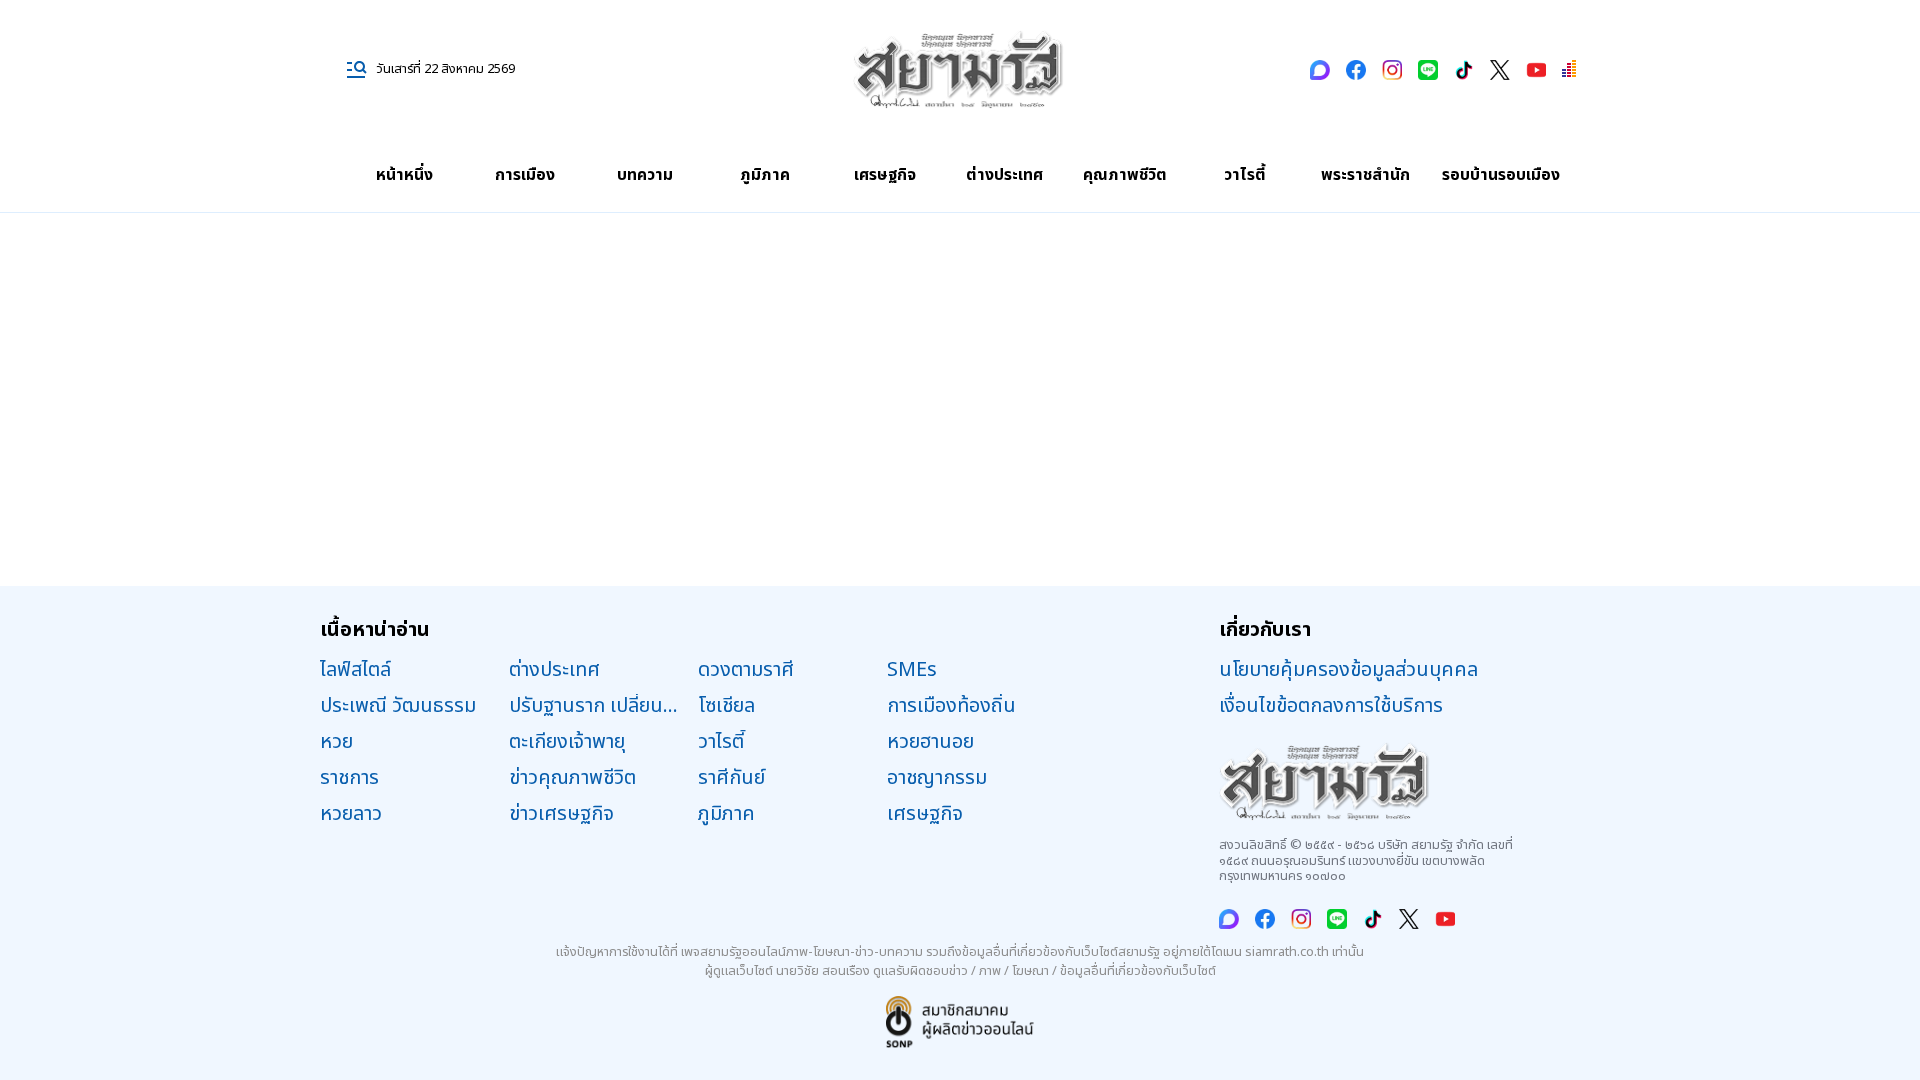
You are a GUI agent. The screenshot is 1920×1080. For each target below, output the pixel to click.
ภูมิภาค (765, 175)
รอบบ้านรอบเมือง (1501, 175)
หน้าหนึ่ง (404, 175)
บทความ (645, 175)
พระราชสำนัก (1365, 175)
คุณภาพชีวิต (1125, 175)
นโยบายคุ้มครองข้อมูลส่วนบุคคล (1348, 670)
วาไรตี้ (1245, 175)
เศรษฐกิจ (885, 175)
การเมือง (525, 175)
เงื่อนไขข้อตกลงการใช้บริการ (1331, 706)
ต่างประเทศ (1004, 175)
